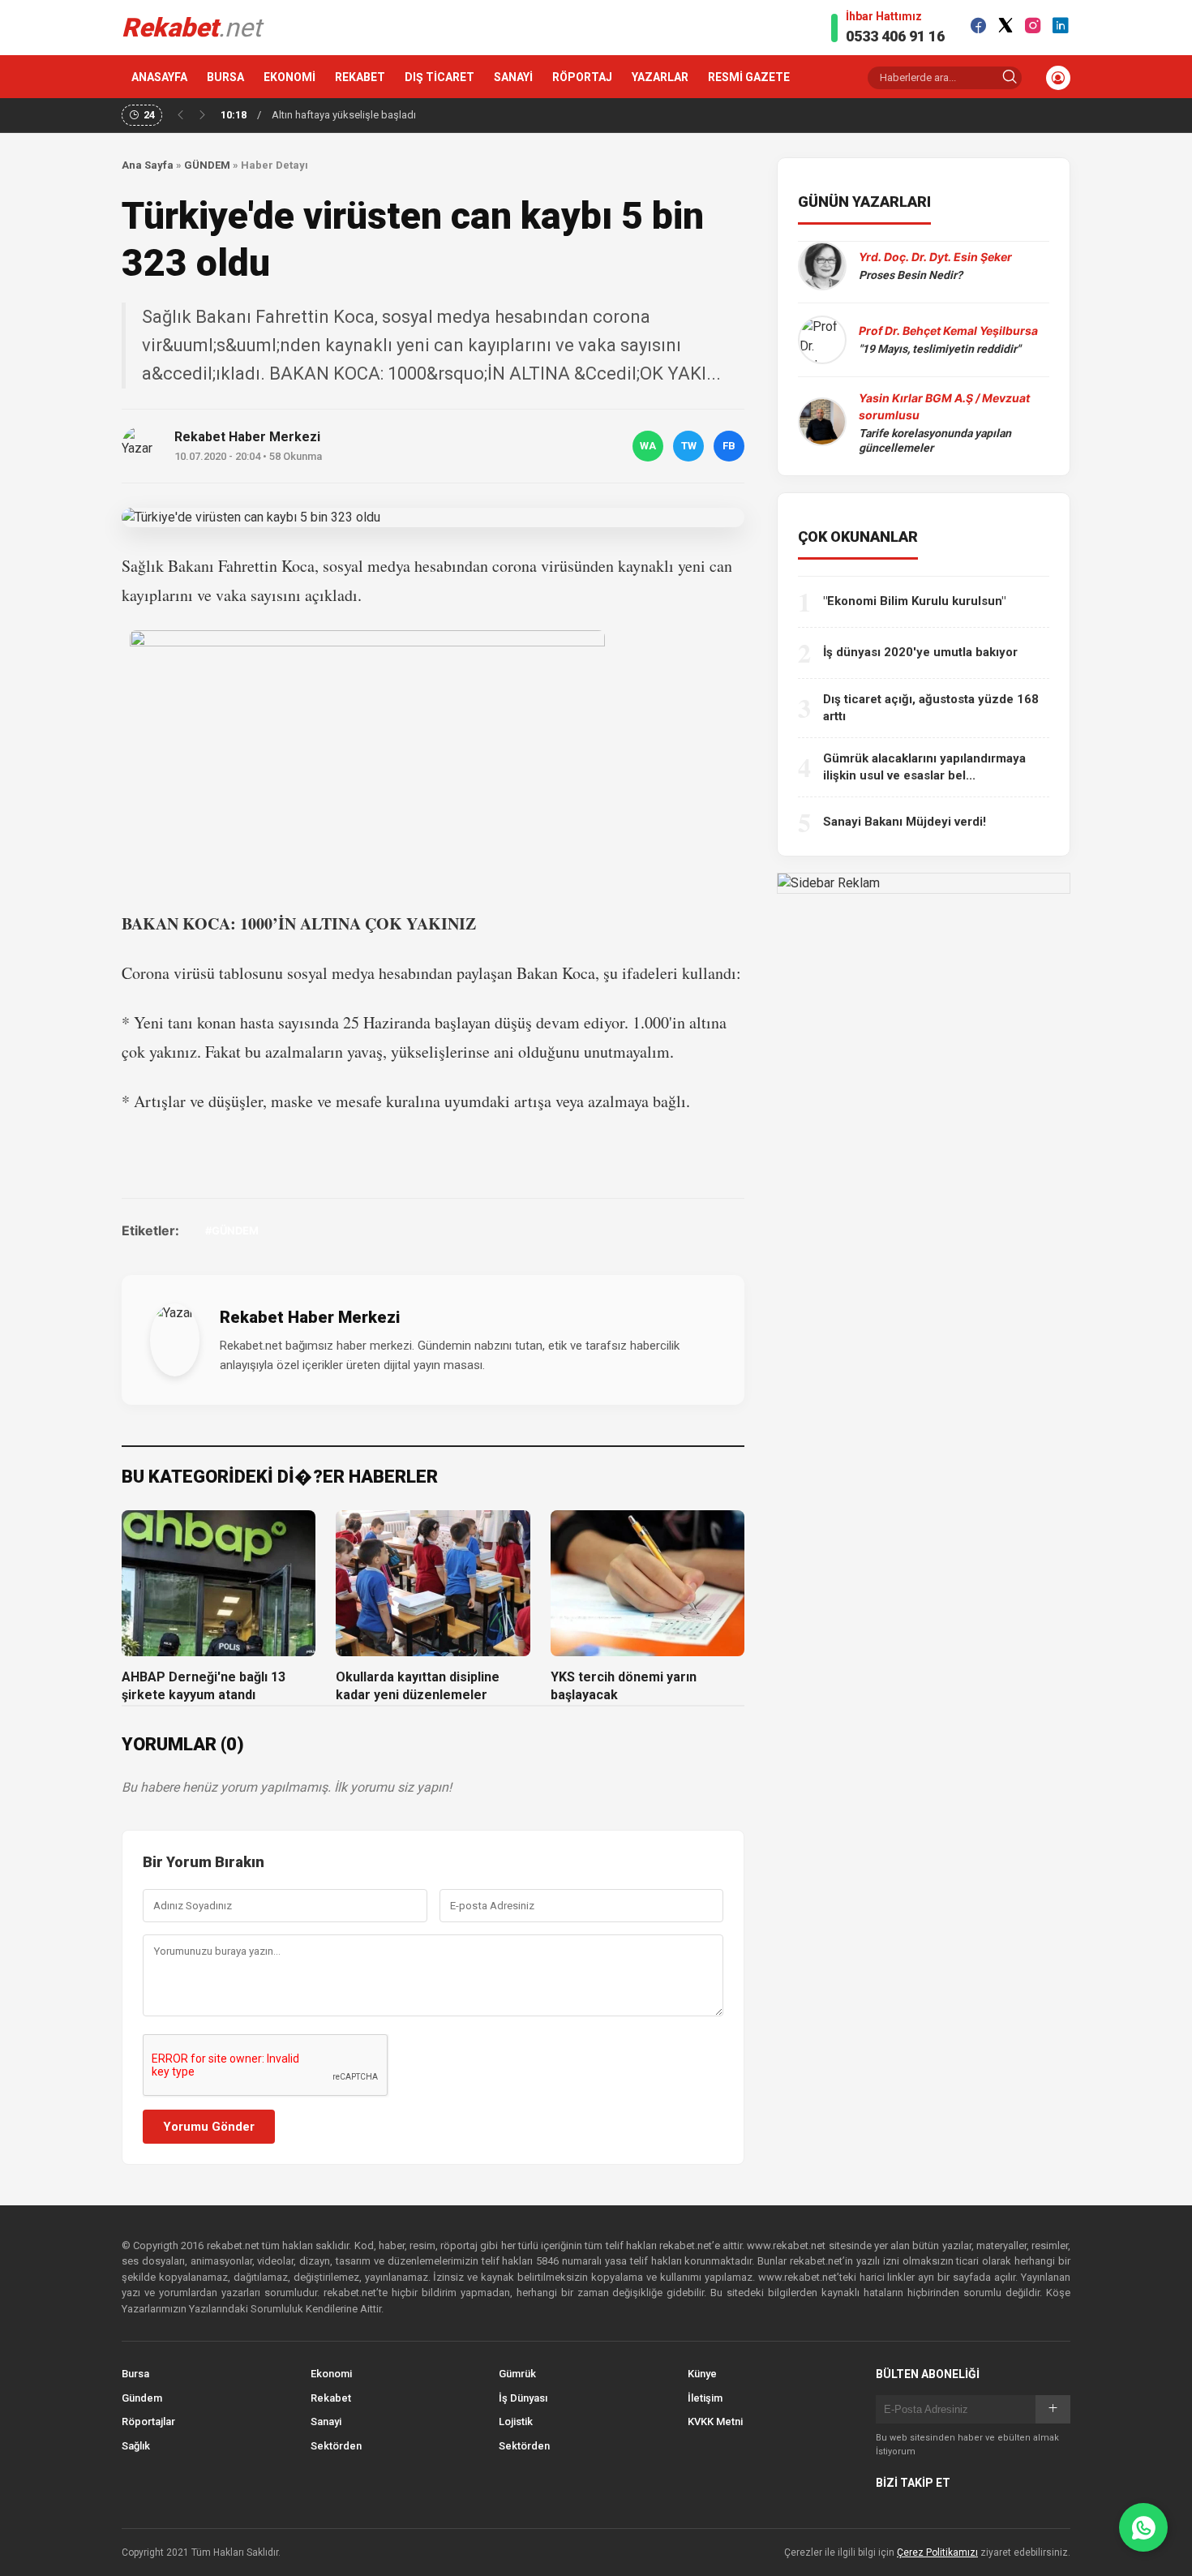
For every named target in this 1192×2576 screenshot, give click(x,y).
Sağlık (136, 2446)
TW (689, 446)
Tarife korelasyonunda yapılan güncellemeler (935, 440)
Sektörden (336, 2446)
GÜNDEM (207, 165)
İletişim (705, 2398)
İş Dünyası (523, 2398)
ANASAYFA (159, 77)
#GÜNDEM (232, 1230)
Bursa (135, 2374)
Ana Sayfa (148, 165)
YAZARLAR (660, 77)
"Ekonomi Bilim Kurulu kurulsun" (914, 601)
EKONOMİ (289, 77)
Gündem (142, 2398)
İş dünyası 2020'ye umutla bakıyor (920, 652)
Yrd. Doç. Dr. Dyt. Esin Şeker (935, 257)
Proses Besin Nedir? (911, 275)
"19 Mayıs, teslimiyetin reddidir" (939, 349)
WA (648, 446)
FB (729, 446)
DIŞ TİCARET (439, 77)
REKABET (360, 77)
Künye (702, 2374)
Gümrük (517, 2374)
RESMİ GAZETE (749, 77)
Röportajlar (148, 2421)
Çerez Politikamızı (937, 2552)
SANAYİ (513, 77)
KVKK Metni (715, 2421)
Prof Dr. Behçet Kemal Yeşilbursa (948, 331)
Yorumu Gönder (209, 2127)
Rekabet (331, 2398)
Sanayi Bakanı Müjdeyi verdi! (905, 822)
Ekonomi (331, 2374)
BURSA (225, 77)
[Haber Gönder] (1143, 2527)
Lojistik (516, 2421)
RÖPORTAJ (582, 77)
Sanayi (326, 2421)
